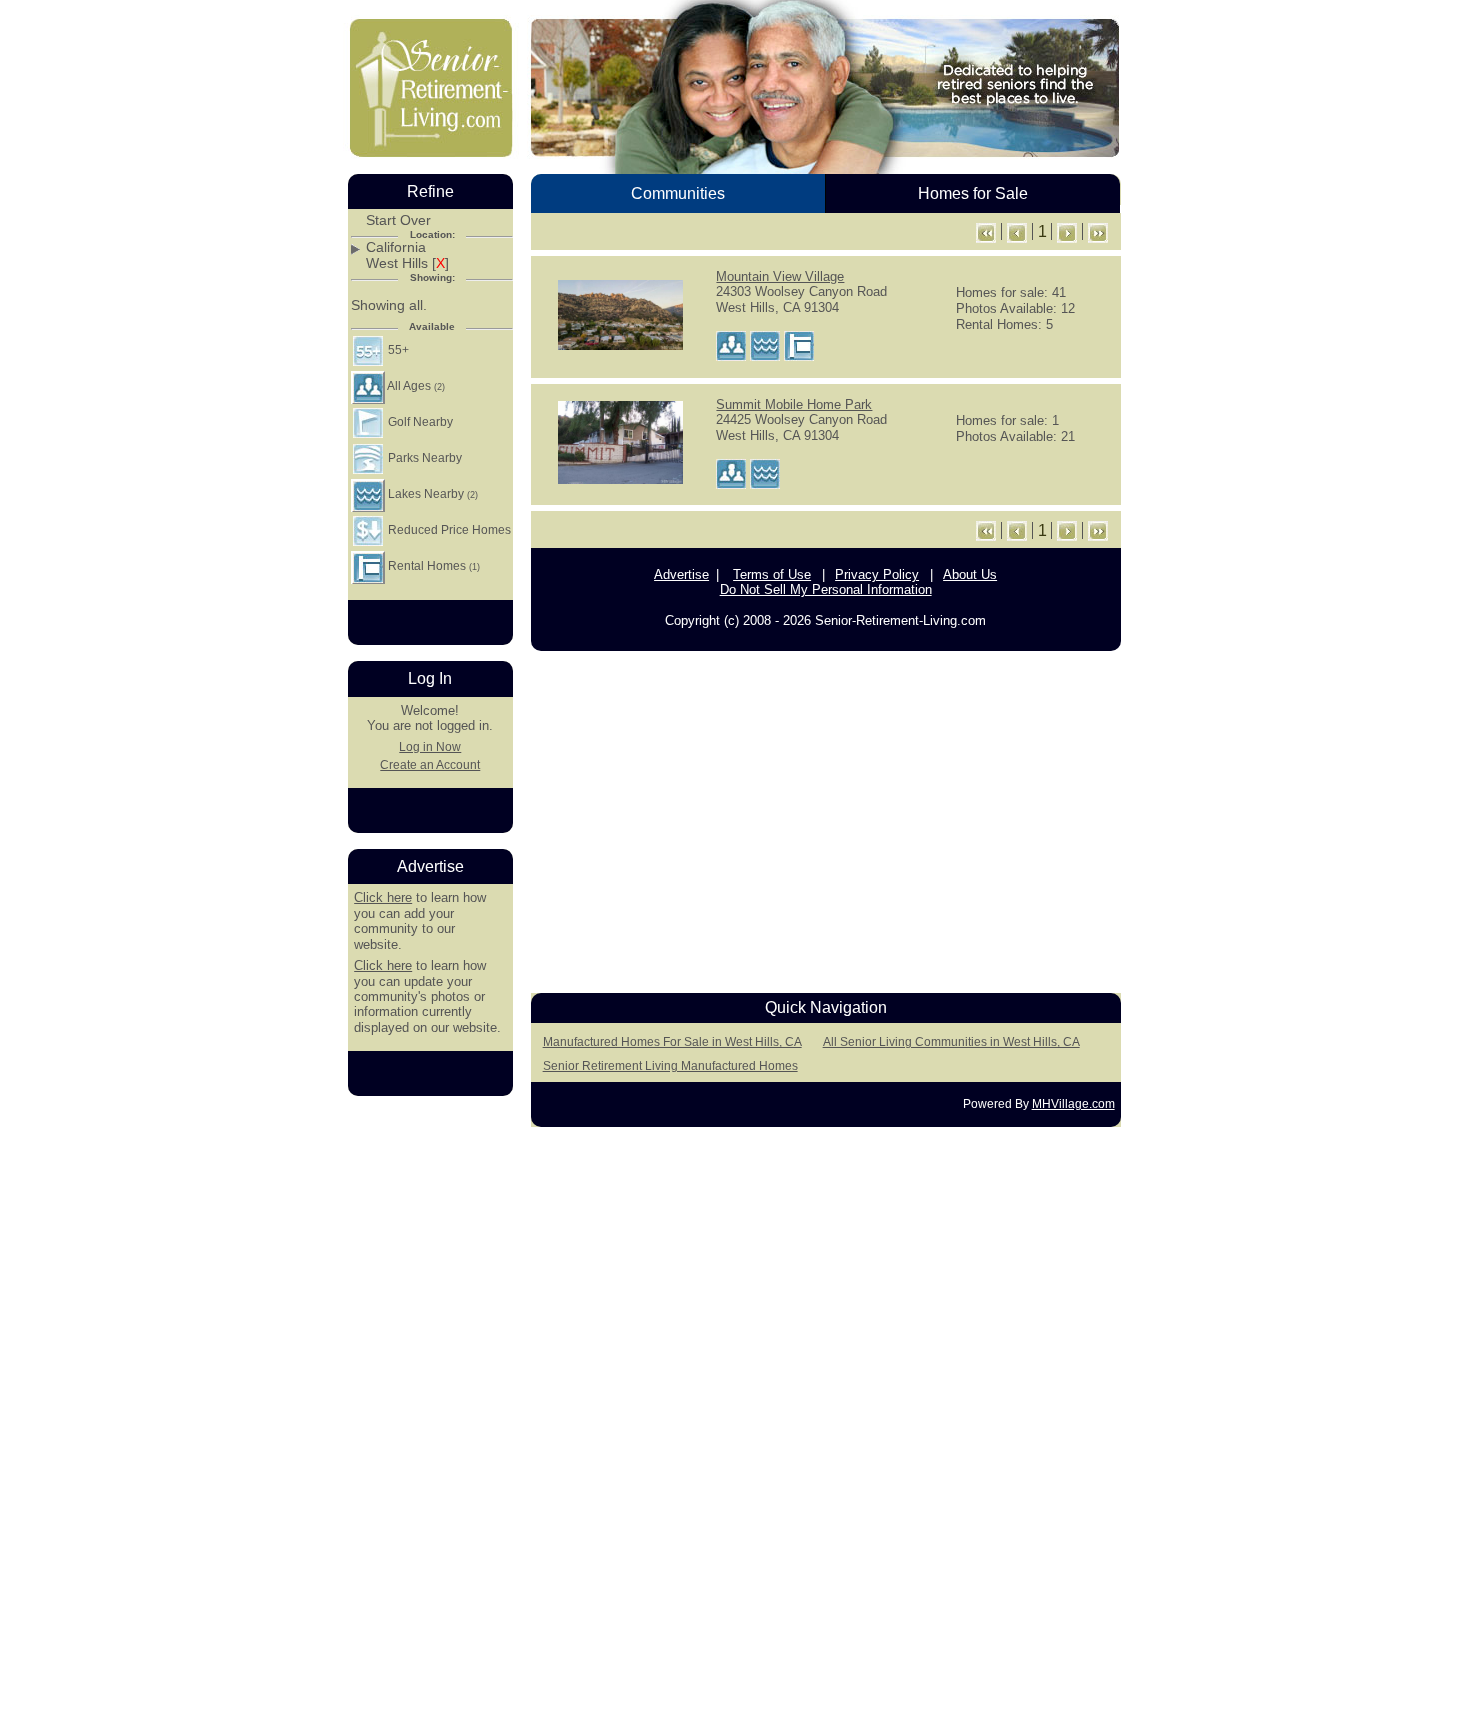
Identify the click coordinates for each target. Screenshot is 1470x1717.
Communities (678, 193)
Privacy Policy (877, 574)
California (396, 247)
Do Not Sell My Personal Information (826, 589)
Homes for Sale (973, 193)
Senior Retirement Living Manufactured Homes (670, 1066)
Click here (383, 897)
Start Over (398, 220)
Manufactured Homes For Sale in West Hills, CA (672, 1042)
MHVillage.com (1073, 1104)
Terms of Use (772, 574)
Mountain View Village (780, 276)
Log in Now (430, 747)
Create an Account (430, 765)
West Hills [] (407, 263)
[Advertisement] (826, 817)
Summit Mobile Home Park (794, 404)
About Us (970, 574)
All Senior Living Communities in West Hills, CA (951, 1042)
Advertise (681, 574)
